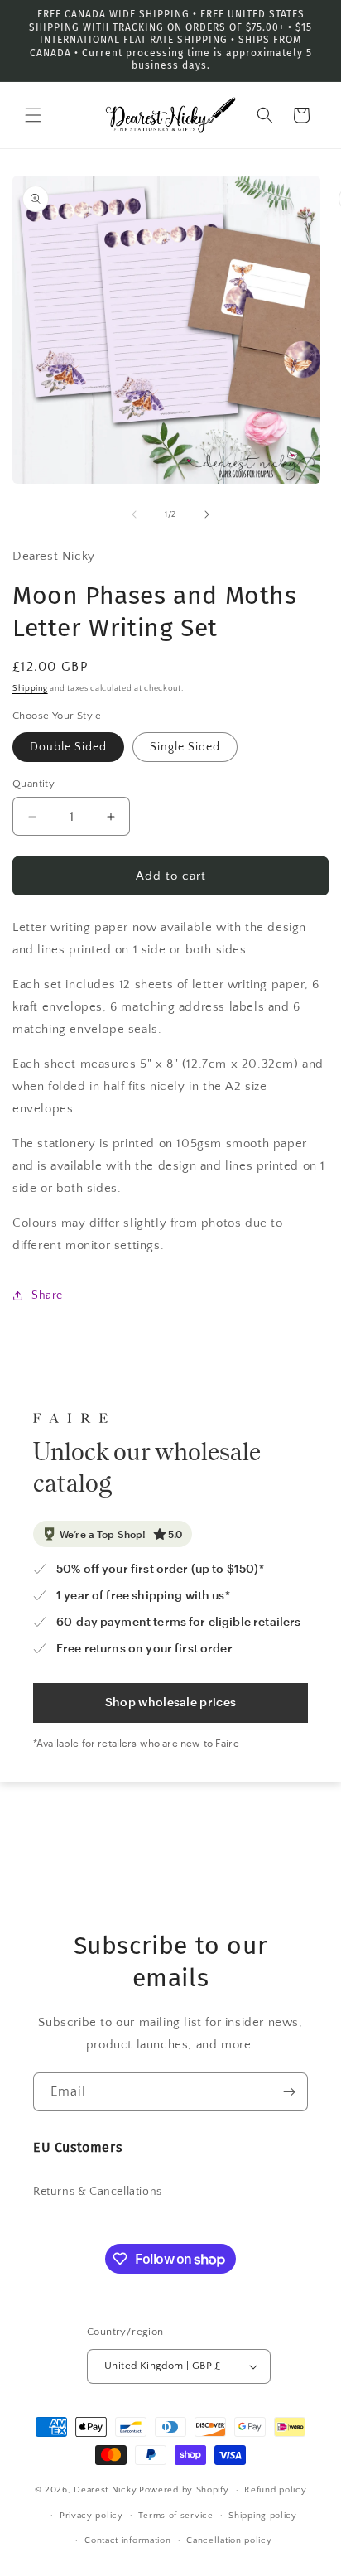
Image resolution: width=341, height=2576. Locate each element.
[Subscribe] (289, 2092)
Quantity (34, 784)
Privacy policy (91, 2516)
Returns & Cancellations (98, 2192)
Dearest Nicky (105, 2490)
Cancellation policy (229, 2540)
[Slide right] (207, 514)
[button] (33, 115)
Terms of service (175, 2516)
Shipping (30, 689)
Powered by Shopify (184, 2490)
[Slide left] (134, 514)
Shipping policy (263, 2516)
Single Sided (185, 747)
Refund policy (275, 2490)
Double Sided (68, 747)
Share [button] (47, 1295)
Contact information (127, 2540)
